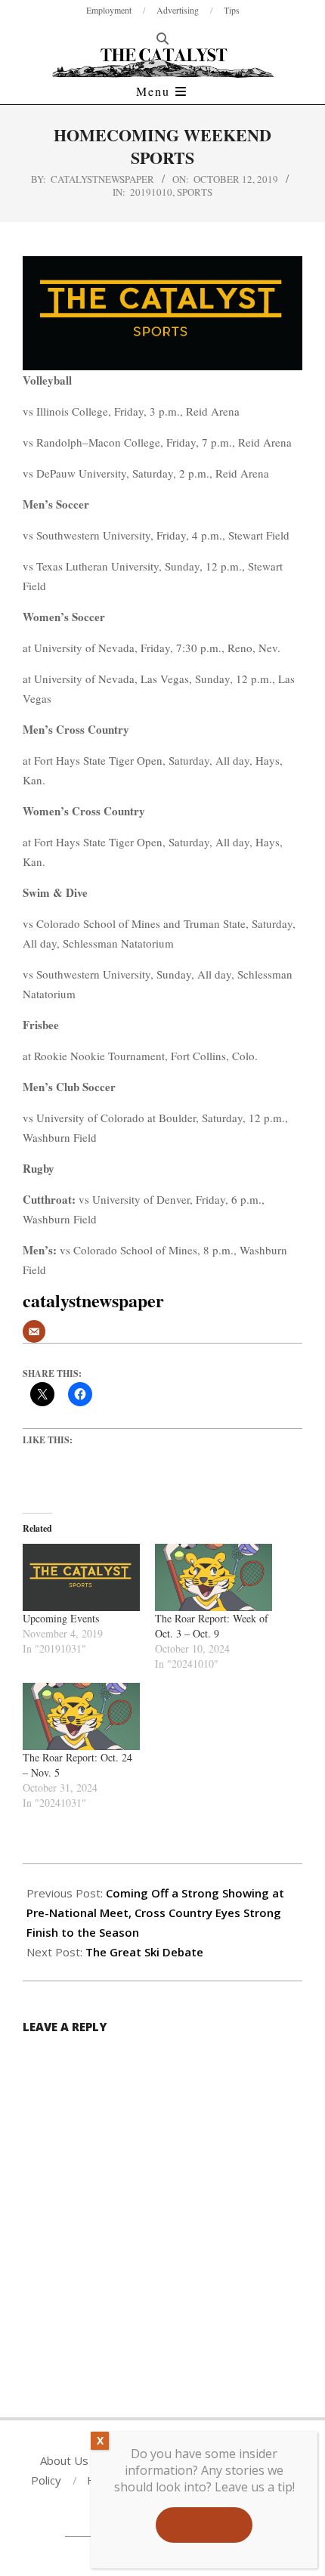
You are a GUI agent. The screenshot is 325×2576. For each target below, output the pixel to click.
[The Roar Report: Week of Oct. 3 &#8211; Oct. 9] (214, 1577)
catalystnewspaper (102, 179)
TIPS (204, 2524)
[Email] (34, 1331)
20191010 (151, 192)
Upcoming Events (61, 1618)
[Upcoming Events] (81, 1577)
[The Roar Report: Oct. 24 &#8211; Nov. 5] (81, 1716)
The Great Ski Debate (144, 1952)
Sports (195, 192)
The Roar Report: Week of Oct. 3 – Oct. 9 (212, 1626)
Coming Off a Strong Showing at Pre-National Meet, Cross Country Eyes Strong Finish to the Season (155, 1913)
